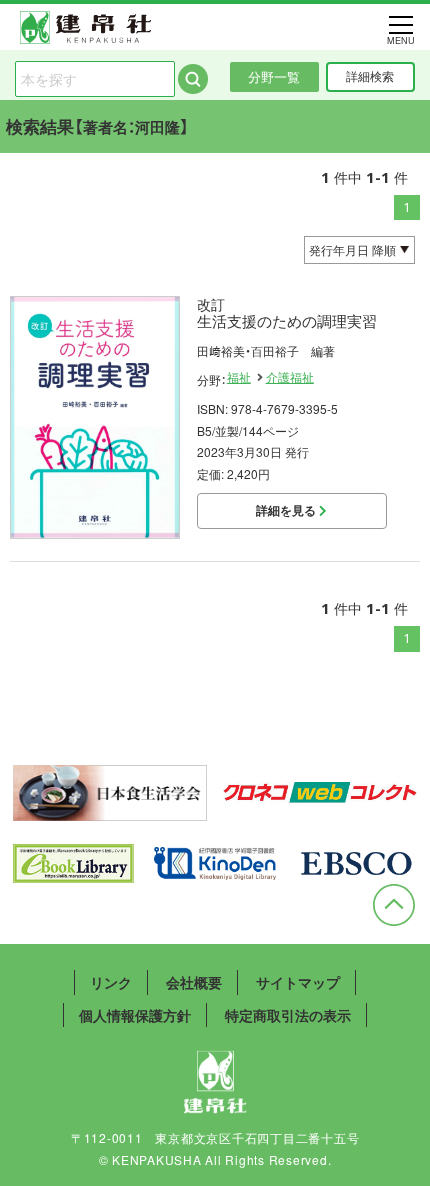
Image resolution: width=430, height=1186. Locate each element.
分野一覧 (274, 76)
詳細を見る (287, 510)
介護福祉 (290, 377)
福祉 (239, 377)
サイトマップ (298, 982)
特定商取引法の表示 (288, 1015)
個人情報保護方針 (135, 1015)
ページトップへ (394, 905)
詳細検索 (370, 76)
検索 (193, 79)
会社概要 (194, 982)
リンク (111, 982)
